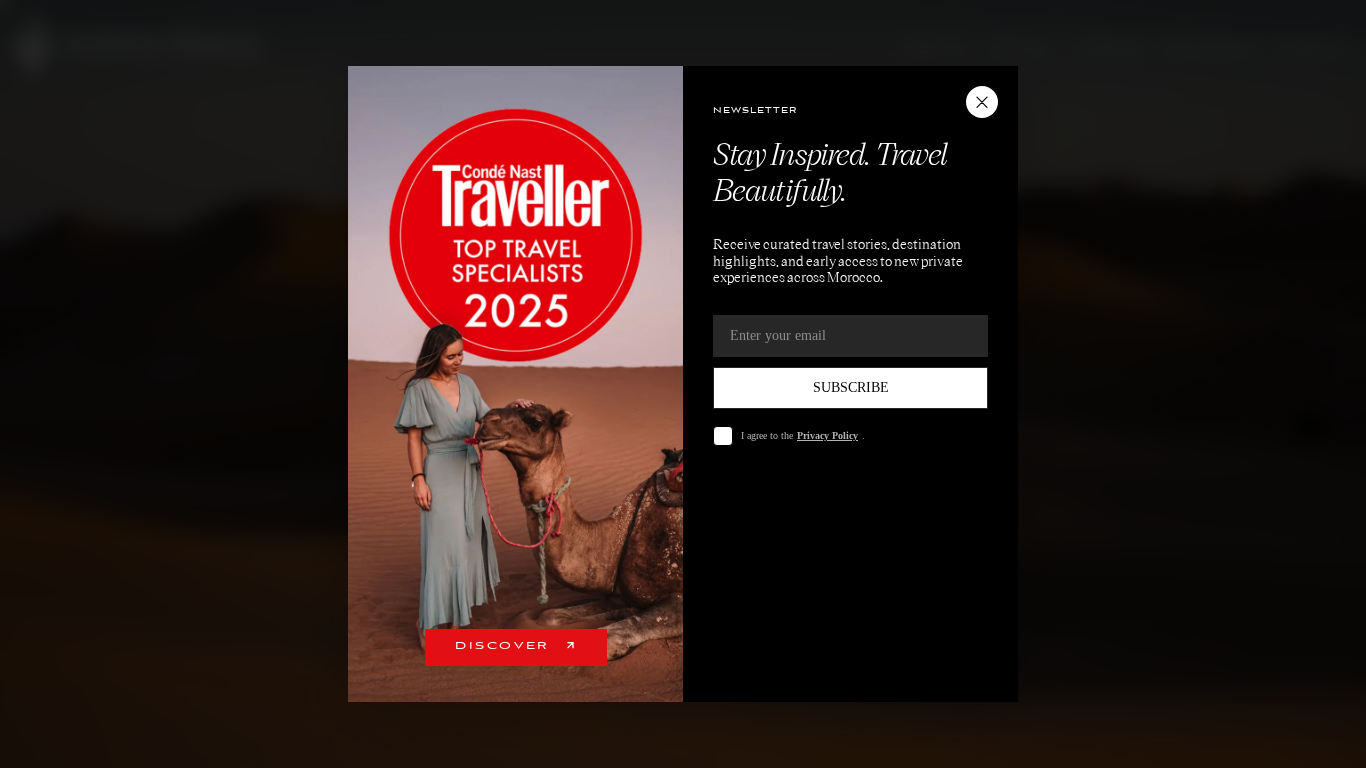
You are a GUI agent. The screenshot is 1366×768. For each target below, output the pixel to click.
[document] (683, 384)
